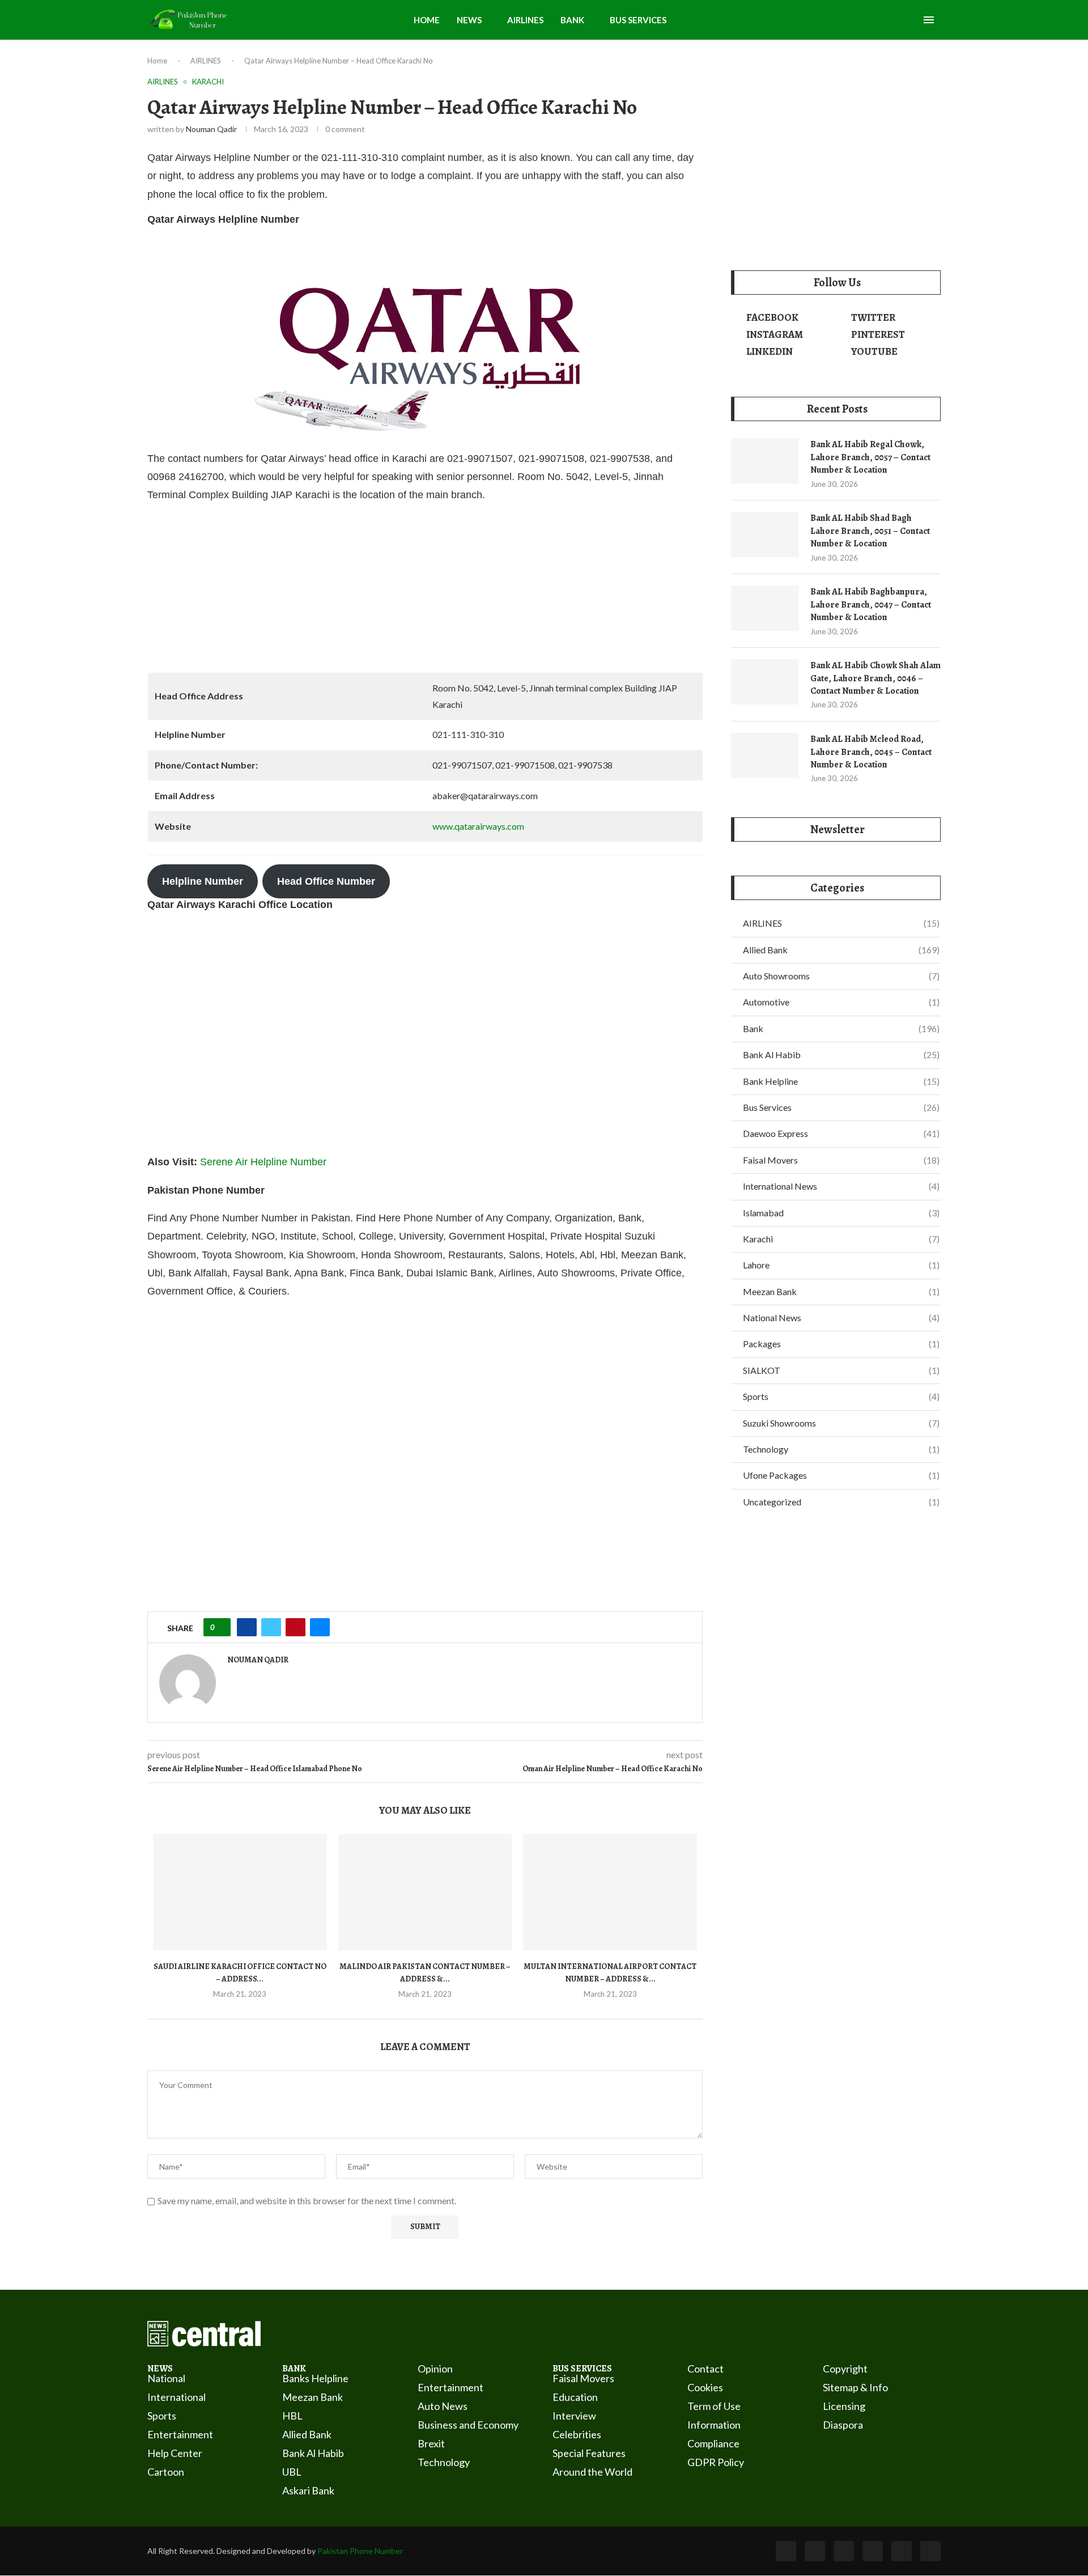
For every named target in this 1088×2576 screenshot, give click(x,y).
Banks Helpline (315, 2378)
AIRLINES (525, 20)
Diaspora (843, 2425)
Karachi (841, 1239)
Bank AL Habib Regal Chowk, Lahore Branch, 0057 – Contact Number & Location (870, 457)
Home (157, 61)
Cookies (705, 2387)
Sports (841, 1396)
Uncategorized (841, 1502)
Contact (705, 2369)
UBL (292, 2472)
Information (714, 2425)
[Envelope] (930, 2551)
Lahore (841, 1265)
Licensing (844, 2406)
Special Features (589, 2453)
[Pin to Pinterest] (296, 1627)
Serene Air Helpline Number (263, 1162)
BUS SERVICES (638, 20)
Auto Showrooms (841, 976)
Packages (841, 1344)
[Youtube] (873, 2551)
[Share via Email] (320, 1627)
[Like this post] (221, 1627)
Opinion (435, 2369)
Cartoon (166, 2472)
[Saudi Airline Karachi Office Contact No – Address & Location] (240, 1892)
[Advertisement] (425, 593)
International (177, 2397)
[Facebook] (786, 2551)
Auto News (443, 2406)
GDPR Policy (716, 2462)
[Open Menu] (929, 20)
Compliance (713, 2443)
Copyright (845, 2369)
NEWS (469, 20)
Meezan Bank (841, 1291)
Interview (574, 2416)
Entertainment (180, 2434)
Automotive (841, 1002)
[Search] (912, 21)
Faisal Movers (841, 1160)
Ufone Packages (841, 1475)
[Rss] (902, 2551)
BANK (572, 20)
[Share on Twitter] (271, 1627)
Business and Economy (468, 2425)
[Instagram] (844, 2551)
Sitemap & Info (855, 2387)
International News (841, 1186)
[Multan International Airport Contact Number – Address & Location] (610, 1892)
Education (575, 2397)
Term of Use (714, 2406)
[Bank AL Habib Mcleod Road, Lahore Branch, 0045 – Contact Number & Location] (765, 756)
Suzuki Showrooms (841, 1423)
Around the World (592, 2472)
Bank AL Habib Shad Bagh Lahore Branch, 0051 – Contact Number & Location (870, 531)
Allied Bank (841, 950)
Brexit (431, 2443)
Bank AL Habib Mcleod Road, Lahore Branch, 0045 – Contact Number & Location (871, 752)
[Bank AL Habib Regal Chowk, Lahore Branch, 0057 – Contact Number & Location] (765, 461)
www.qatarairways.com (478, 826)
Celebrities (577, 2434)
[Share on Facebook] (247, 1627)
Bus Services (841, 1107)
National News (841, 1317)
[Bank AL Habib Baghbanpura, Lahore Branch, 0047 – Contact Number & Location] (765, 608)
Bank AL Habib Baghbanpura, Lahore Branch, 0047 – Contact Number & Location (871, 604)
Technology (841, 1449)
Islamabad (841, 1213)
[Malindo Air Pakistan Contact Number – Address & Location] (425, 1892)
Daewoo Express (841, 1133)
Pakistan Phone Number (360, 2551)
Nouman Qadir (211, 129)
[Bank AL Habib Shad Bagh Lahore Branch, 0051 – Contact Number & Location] (765, 534)
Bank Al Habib (841, 1054)
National (166, 2378)
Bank (841, 1028)
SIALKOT (841, 1370)
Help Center (175, 2453)
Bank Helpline (841, 1081)
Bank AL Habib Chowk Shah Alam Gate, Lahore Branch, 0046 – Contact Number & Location (875, 678)
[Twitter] (815, 2551)
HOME (427, 20)
